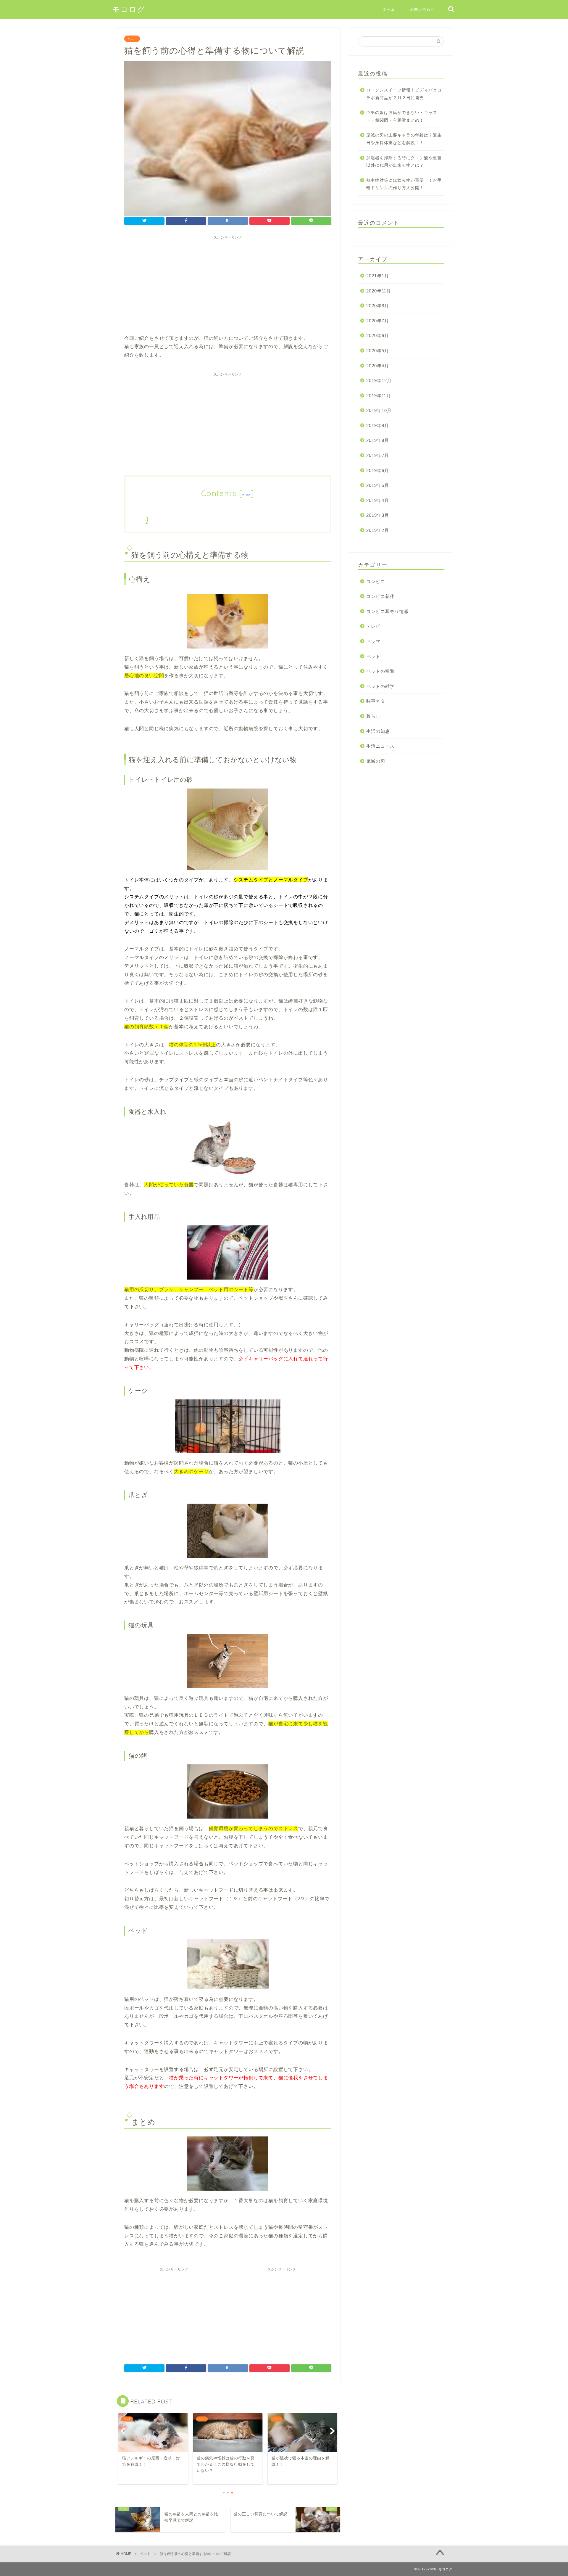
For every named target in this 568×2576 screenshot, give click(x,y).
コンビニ (376, 581)
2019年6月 (378, 470)
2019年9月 (378, 425)
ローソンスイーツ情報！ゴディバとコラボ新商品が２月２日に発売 (404, 94)
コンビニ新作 (380, 596)
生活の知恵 (378, 731)
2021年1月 (378, 276)
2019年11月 (379, 396)
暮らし (373, 716)
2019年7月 (378, 455)
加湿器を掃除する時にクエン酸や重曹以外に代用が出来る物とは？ (404, 162)
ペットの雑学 (380, 686)
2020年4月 (378, 366)
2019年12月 (379, 380)
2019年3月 (378, 515)
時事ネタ (376, 701)
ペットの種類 (380, 671)
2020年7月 (378, 321)
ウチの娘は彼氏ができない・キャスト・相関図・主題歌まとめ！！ (402, 116)
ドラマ (373, 641)
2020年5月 (378, 351)
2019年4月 (378, 500)
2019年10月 (379, 410)
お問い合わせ (422, 9)
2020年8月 (378, 306)
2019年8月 (378, 440)
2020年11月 (379, 291)
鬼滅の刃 (376, 761)
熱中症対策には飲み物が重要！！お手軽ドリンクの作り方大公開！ (404, 184)
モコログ (129, 9)
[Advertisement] (228, 284)
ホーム (389, 9)
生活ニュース (380, 746)
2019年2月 (378, 530)
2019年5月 (378, 485)
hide (246, 495)
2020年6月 (378, 336)
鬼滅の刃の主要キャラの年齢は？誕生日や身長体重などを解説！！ (404, 139)
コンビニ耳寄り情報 (388, 611)
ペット (132, 39)
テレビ (373, 626)
